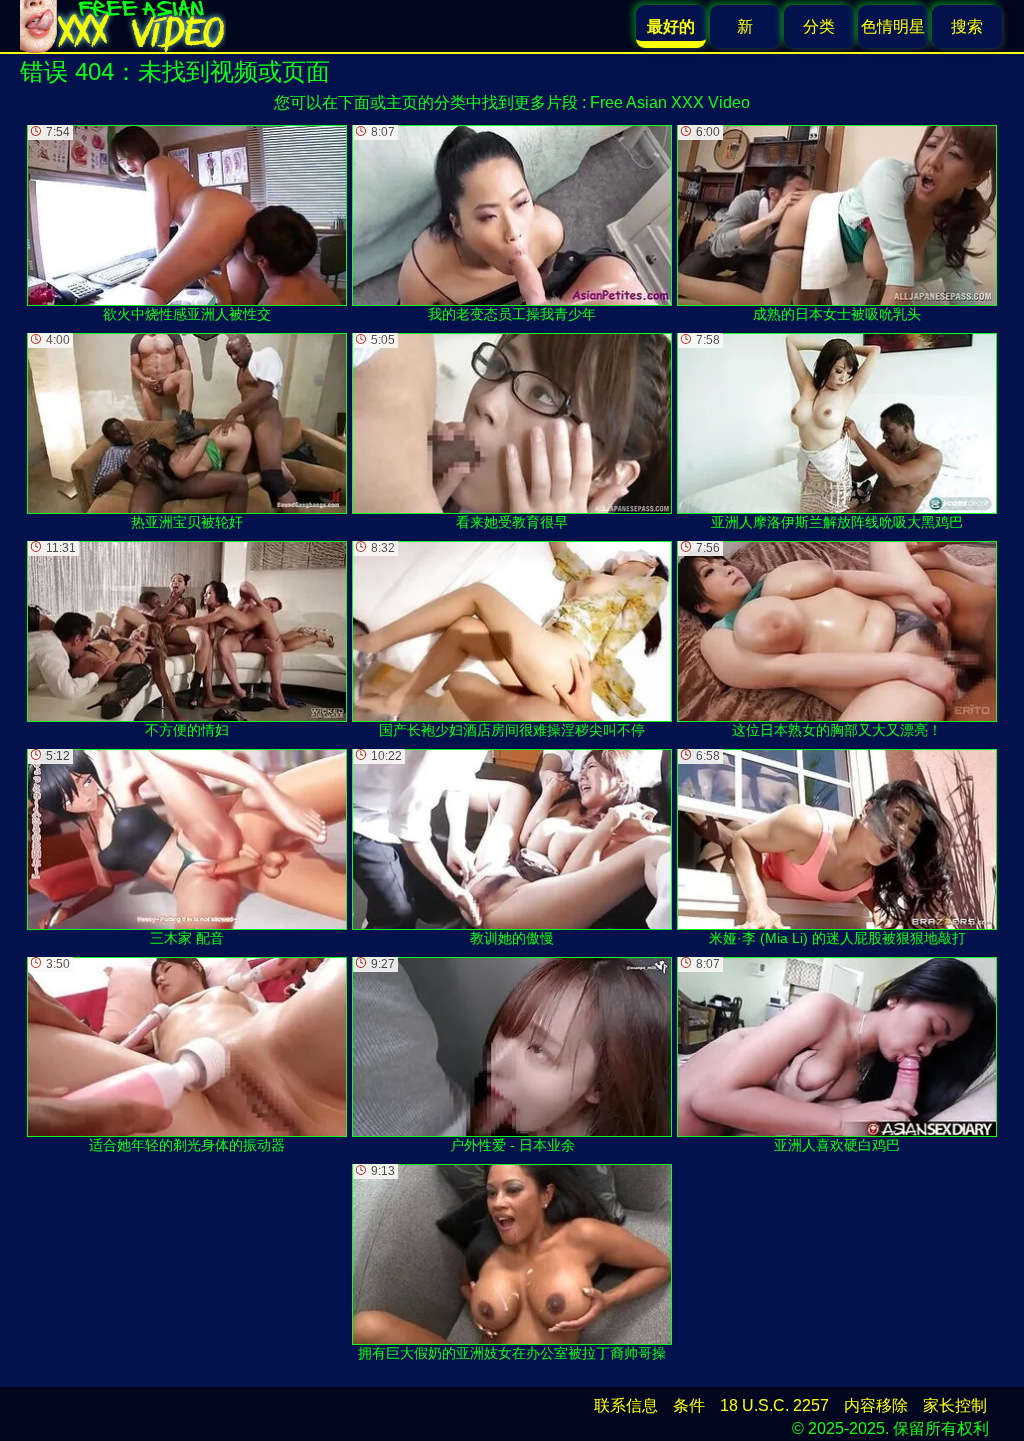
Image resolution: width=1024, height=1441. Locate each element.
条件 (689, 1405)
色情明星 (893, 26)
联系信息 (626, 1405)
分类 (819, 26)
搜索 (967, 26)
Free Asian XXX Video (670, 102)
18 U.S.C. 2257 (774, 1405)
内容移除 (876, 1405)
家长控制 (955, 1405)
